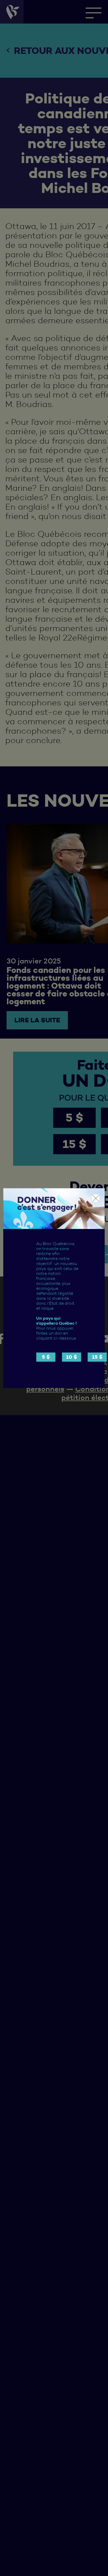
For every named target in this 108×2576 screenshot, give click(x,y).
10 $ (72, 1357)
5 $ (46, 1357)
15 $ (97, 1357)
